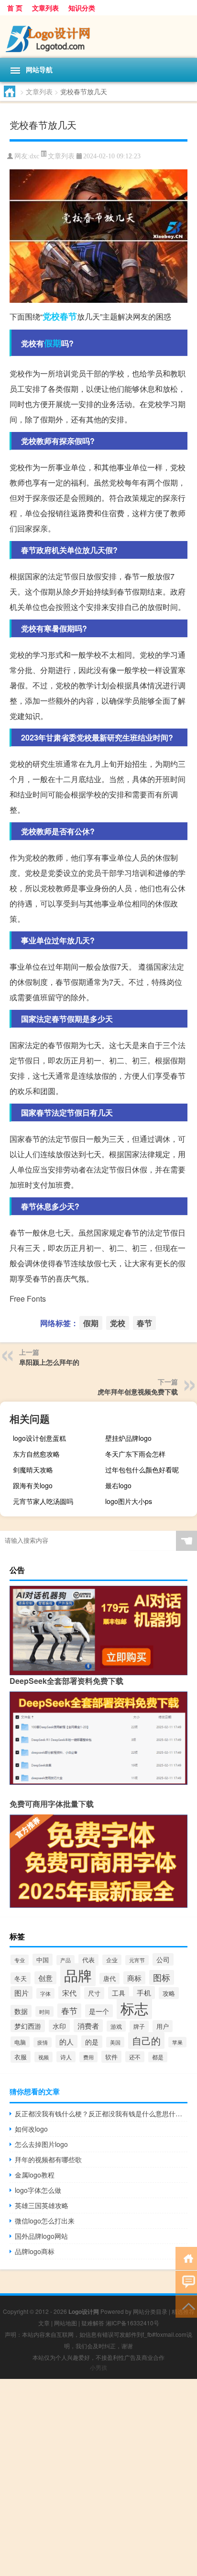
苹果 (177, 2042)
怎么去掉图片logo (41, 2144)
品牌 (78, 1975)
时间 (44, 2012)
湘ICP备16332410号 (132, 2323)
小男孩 (98, 2367)
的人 (66, 2041)
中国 (43, 1960)
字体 (45, 1993)
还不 (135, 2057)
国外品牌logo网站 (41, 2236)
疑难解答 (93, 2323)
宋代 (69, 1993)
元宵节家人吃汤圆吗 (43, 1501)
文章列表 (45, 8)
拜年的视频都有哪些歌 (48, 2159)
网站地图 (66, 2323)
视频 (44, 2057)
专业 (20, 1960)
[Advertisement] (98, 2477)
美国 (115, 2042)
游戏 (116, 2026)
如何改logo (31, 2129)
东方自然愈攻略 (36, 1454)
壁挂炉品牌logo (128, 1438)
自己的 (146, 2040)
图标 (162, 1977)
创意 (45, 1978)
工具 (119, 1993)
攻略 (169, 1993)
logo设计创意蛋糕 (39, 1438)
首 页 (15, 8)
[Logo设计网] (98, 37)
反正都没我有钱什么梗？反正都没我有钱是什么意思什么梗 (101, 2113)
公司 (163, 1959)
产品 (66, 1960)
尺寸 (94, 1993)
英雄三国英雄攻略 (42, 2205)
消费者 (88, 2026)
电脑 (20, 2042)
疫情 (43, 2042)
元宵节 (137, 1960)
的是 (92, 2042)
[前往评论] (186, 2282)
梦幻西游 (28, 2026)
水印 (59, 2026)
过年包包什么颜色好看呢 (142, 1470)
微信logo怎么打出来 (45, 2221)
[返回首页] (186, 2258)
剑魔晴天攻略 (33, 1470)
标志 (134, 2008)
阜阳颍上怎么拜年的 (49, 1362)
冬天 (21, 1978)
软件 (111, 2057)
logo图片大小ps (129, 1501)
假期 (53, 343)
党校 (51, 316)
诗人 (66, 2057)
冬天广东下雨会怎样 (135, 1454)
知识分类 (82, 8)
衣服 (21, 2057)
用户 (163, 2026)
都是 (158, 2057)
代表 (88, 1960)
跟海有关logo (33, 1485)
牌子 (139, 2026)
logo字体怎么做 (38, 2190)
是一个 (99, 2011)
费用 (88, 2057)
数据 (21, 2011)
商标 (134, 1978)
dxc (34, 156)
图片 (22, 1993)
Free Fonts (28, 1299)
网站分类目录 (150, 2311)
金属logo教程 (35, 2175)
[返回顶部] (186, 2305)
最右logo (118, 1485)
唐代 (109, 1979)
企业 (112, 1960)
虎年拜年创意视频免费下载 (138, 1392)
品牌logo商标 (35, 2251)
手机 (144, 1993)
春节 (68, 316)
